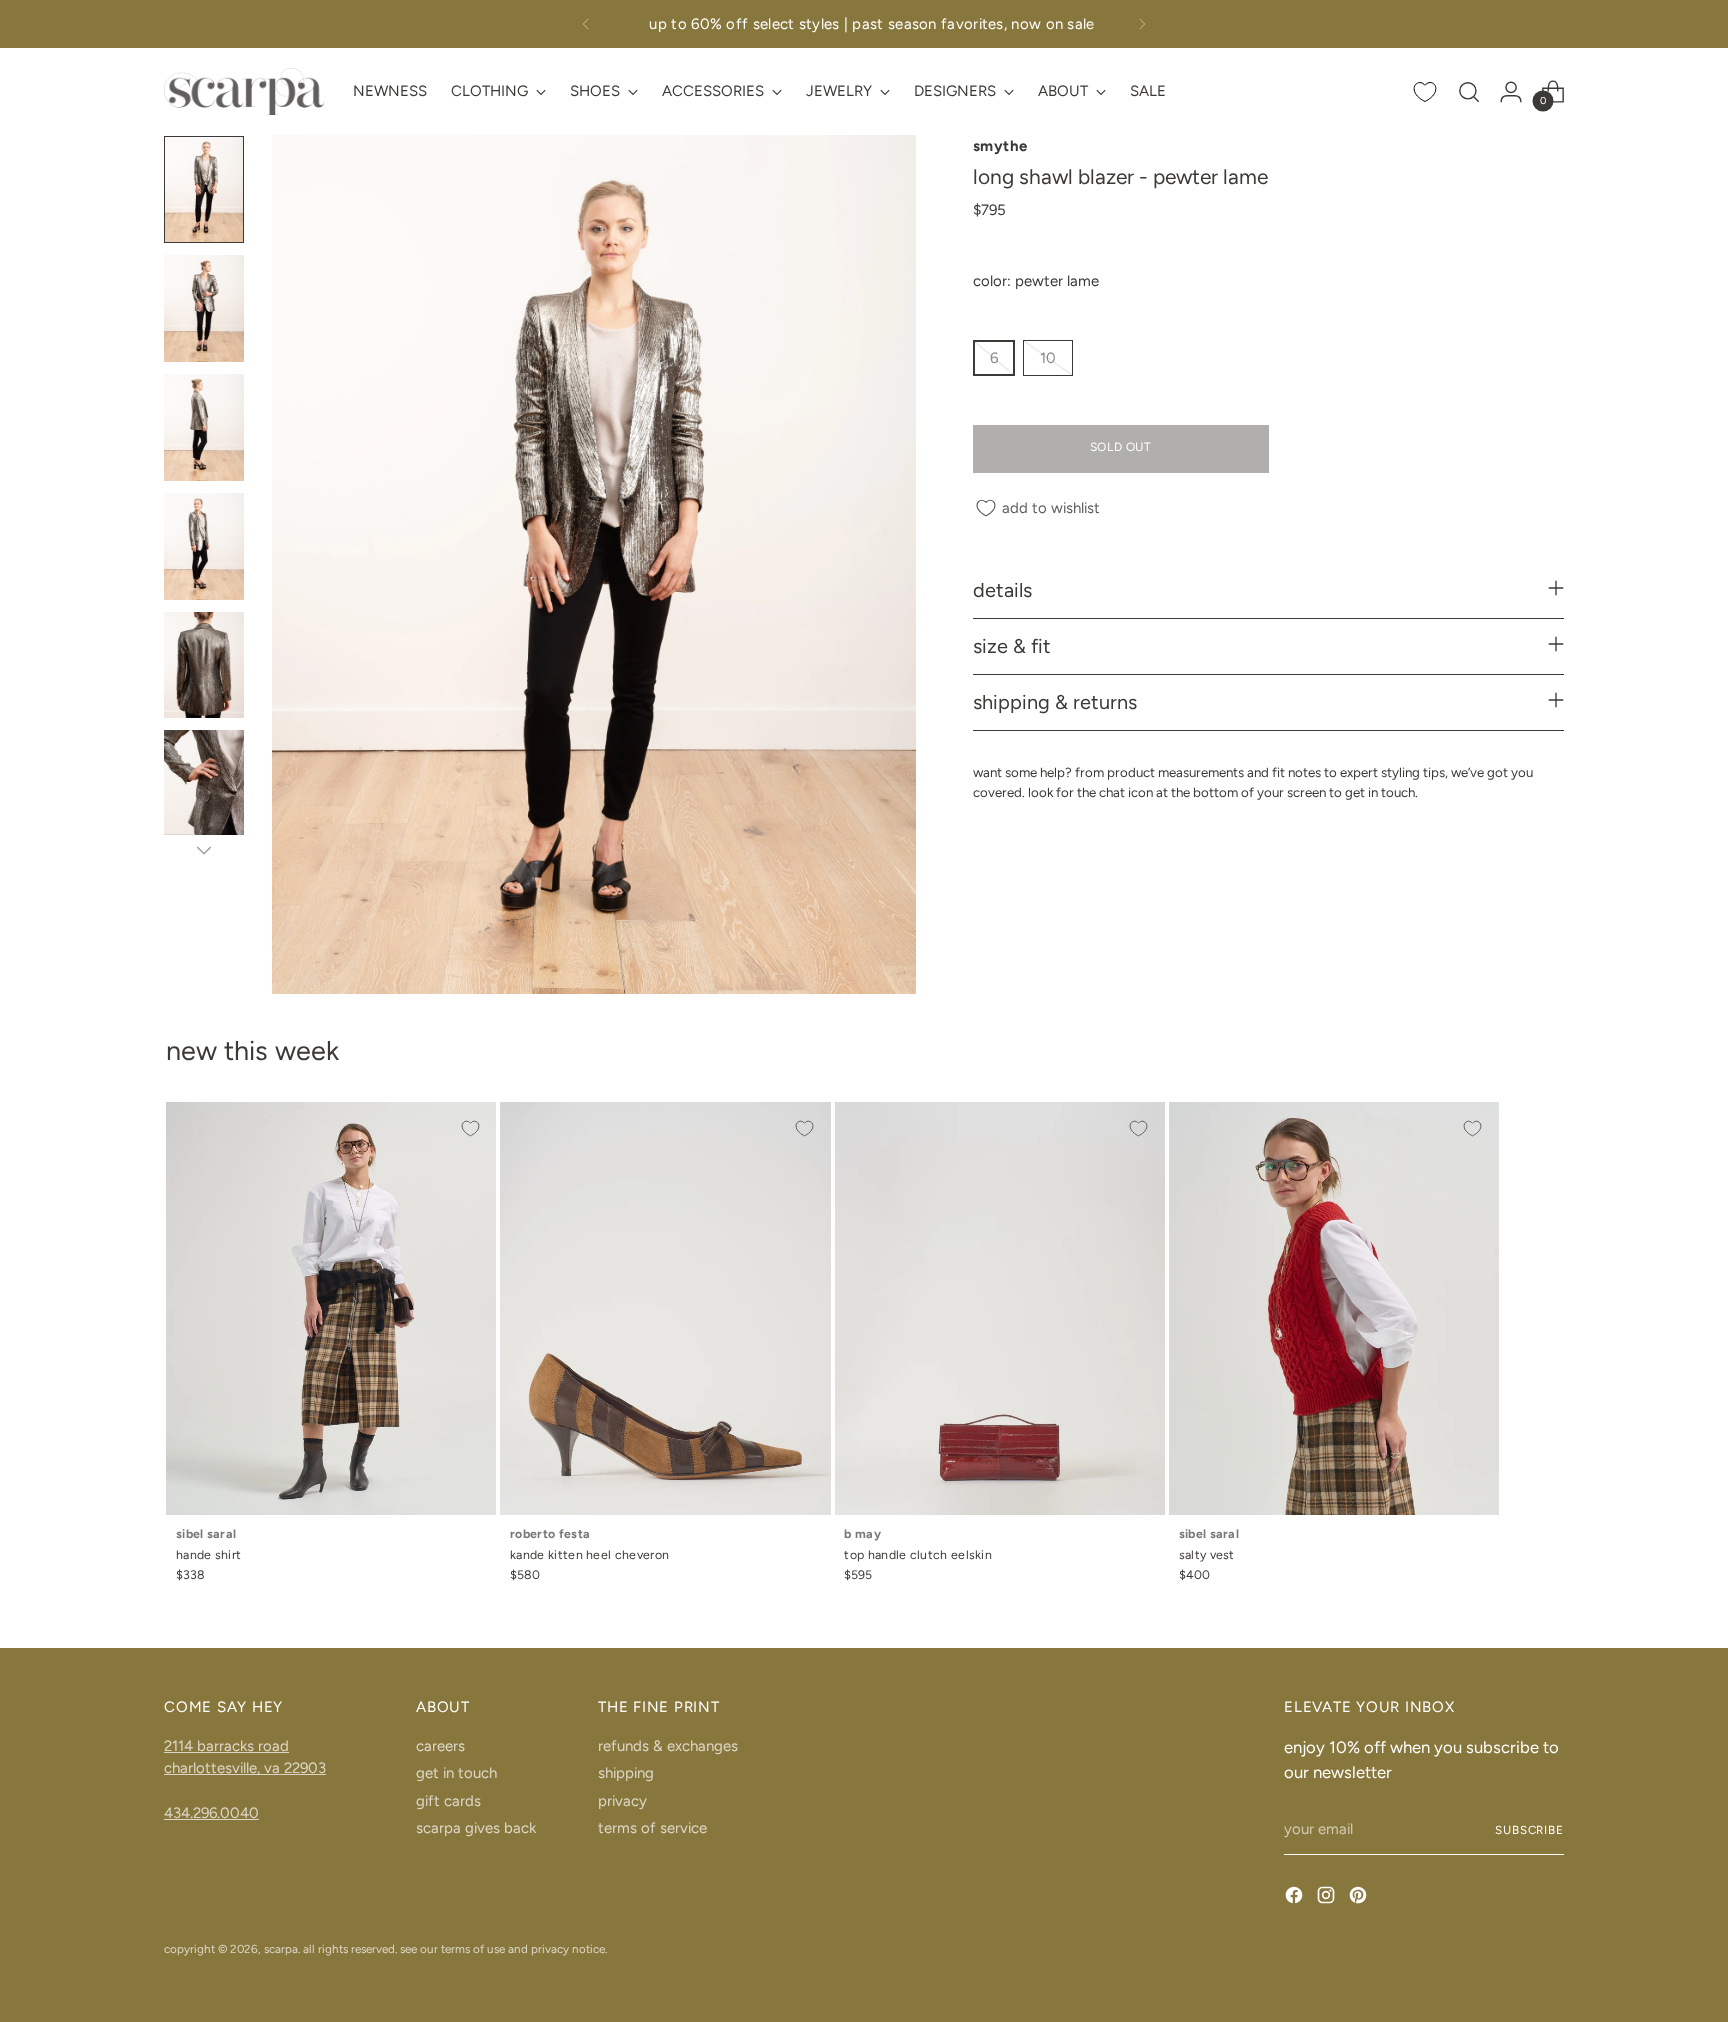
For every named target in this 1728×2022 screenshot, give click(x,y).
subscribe (1529, 1830)
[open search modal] (1469, 92)
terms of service (652, 1828)
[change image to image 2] (204, 308)
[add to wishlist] (470, 1128)
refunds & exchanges (668, 1746)
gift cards (448, 1801)
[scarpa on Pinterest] (1360, 1898)
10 (1048, 359)
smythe (1000, 146)
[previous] (586, 24)
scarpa (281, 1949)
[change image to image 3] (204, 427)
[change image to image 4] (204, 546)
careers (440, 1746)
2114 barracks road (226, 1746)
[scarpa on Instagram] (1328, 1898)
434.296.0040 (211, 1813)
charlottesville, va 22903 (245, 1768)
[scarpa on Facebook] (1296, 1898)
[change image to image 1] (204, 189)
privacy (622, 1801)
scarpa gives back (476, 1828)
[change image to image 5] (204, 665)
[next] (1142, 24)
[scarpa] (244, 91)
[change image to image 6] (204, 783)
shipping (626, 1773)
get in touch (456, 1773)
